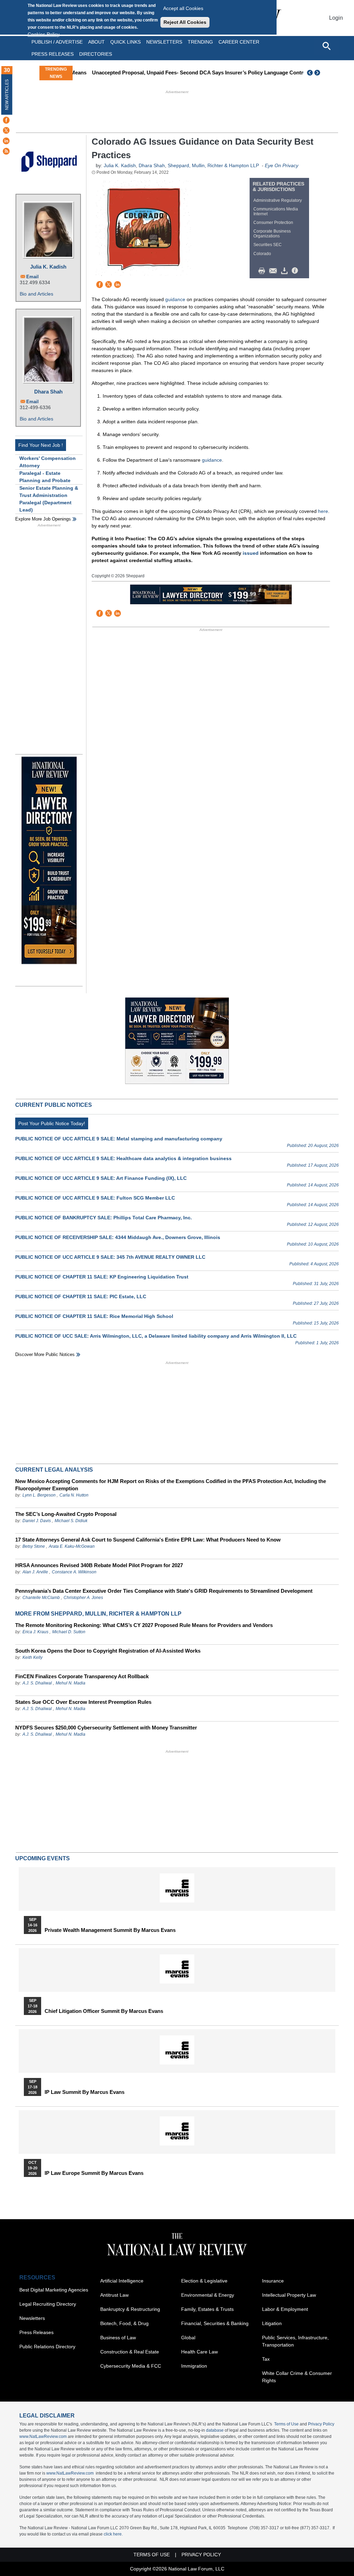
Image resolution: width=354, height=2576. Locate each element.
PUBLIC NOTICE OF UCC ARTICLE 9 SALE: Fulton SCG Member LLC (95, 1198)
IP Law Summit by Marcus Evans (85, 2092)
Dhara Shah (48, 392)
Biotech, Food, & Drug (124, 2323)
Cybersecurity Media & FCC (131, 2366)
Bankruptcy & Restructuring (130, 2309)
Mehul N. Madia (71, 1683)
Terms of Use (286, 2424)
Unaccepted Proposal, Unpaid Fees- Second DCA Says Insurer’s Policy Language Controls (186, 73)
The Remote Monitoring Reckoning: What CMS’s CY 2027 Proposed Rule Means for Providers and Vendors (144, 1625)
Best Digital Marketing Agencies (54, 2290)
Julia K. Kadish (48, 267)
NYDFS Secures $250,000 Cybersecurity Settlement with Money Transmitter (106, 1728)
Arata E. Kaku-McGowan (72, 1546)
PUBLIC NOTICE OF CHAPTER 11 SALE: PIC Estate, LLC (81, 1296)
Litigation (272, 2323)
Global (188, 2338)
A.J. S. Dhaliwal (37, 1683)
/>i (296, 271)
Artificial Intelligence (122, 2281)
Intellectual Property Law (289, 2295)
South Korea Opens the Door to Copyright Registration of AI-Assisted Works (108, 1651)
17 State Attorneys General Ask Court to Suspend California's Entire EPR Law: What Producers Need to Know (148, 1540)
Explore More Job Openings (43, 519)
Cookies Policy (44, 34)
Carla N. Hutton (74, 1495)
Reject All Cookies (185, 22)
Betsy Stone (34, 1546)
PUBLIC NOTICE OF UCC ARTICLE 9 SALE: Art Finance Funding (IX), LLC (101, 1178)
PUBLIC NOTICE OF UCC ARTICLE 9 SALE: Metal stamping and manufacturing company (119, 1139)
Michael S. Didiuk (71, 1521)
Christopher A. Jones (83, 1598)
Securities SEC (268, 245)
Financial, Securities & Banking (215, 2323)
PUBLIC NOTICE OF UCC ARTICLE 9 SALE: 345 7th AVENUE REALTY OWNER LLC (110, 1257)
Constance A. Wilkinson (74, 1572)
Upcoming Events (43, 1858)
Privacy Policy (321, 2424)
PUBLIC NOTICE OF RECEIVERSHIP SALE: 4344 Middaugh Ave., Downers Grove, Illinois (118, 1237)
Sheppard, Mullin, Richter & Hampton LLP (213, 165)
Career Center (239, 42)
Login (336, 18)
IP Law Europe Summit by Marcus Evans (94, 2173)
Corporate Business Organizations (272, 234)
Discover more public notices (45, 1354)
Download (286, 271)
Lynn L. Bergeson (39, 1495)
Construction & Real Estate (130, 2352)
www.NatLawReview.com (43, 2437)
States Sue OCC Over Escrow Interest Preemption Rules (83, 1702)
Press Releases (36, 2332)
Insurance (273, 2281)
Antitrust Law (114, 2295)
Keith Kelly (32, 1657)
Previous (310, 73)
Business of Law (118, 2338)
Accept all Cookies (183, 8)
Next (318, 73)
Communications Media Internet (276, 211)
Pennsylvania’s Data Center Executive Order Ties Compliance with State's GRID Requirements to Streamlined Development (164, 1591)
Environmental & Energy (208, 2295)
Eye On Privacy (282, 165)
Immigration (194, 2366)
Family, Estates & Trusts (207, 2309)
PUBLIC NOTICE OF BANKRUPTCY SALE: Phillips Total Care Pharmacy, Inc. (104, 1218)
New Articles (7, 95)
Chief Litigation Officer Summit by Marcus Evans (104, 2011)
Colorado (262, 254)
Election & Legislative (204, 2281)
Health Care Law (199, 2352)
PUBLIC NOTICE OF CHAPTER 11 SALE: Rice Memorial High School (94, 1316)
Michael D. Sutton (69, 1632)
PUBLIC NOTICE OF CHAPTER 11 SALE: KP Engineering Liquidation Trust (102, 1277)
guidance (175, 299)
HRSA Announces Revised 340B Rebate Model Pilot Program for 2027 (99, 1565)
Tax (266, 2359)
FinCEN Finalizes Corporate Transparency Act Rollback (82, 1676)
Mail (274, 271)
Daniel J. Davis (37, 1521)
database (215, 2430)
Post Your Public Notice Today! (52, 1123)
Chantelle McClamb (41, 1598)
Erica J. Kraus (35, 1632)
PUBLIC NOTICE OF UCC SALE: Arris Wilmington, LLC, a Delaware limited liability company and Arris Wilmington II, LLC (156, 1336)
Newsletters (164, 42)
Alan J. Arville (35, 1572)
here (323, 511)
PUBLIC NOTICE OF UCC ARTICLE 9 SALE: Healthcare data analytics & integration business (123, 1158)
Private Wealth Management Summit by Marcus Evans (110, 1930)
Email (32, 277)
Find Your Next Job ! (41, 445)
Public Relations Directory (47, 2347)
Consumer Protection (273, 223)
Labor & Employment (285, 2309)
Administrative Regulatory (278, 200)
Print (263, 271)
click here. (113, 2534)
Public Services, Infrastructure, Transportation (295, 2341)
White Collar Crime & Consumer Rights (297, 2377)
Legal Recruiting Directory (48, 2304)
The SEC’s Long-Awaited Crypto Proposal (66, 1514)
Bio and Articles (36, 294)
